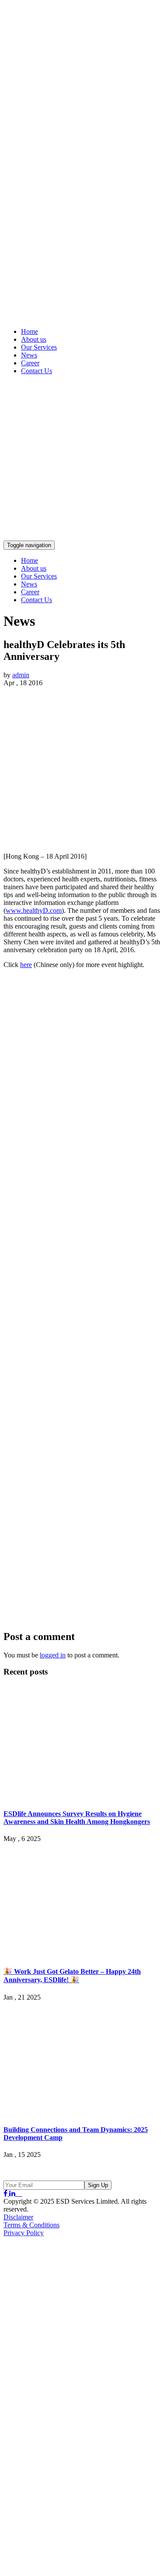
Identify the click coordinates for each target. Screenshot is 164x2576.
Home (30, 331)
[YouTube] (20, 2193)
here (26, 965)
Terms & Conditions (31, 2225)
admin (21, 675)
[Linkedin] (13, 2193)
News (29, 355)
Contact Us (37, 371)
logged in (53, 1655)
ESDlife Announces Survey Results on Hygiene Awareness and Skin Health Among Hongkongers (77, 1818)
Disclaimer (18, 2217)
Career (30, 363)
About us (34, 339)
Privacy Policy (24, 2233)
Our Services (39, 347)
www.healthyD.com (34, 910)
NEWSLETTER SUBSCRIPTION (62, 2171)
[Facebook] (6, 2193)
